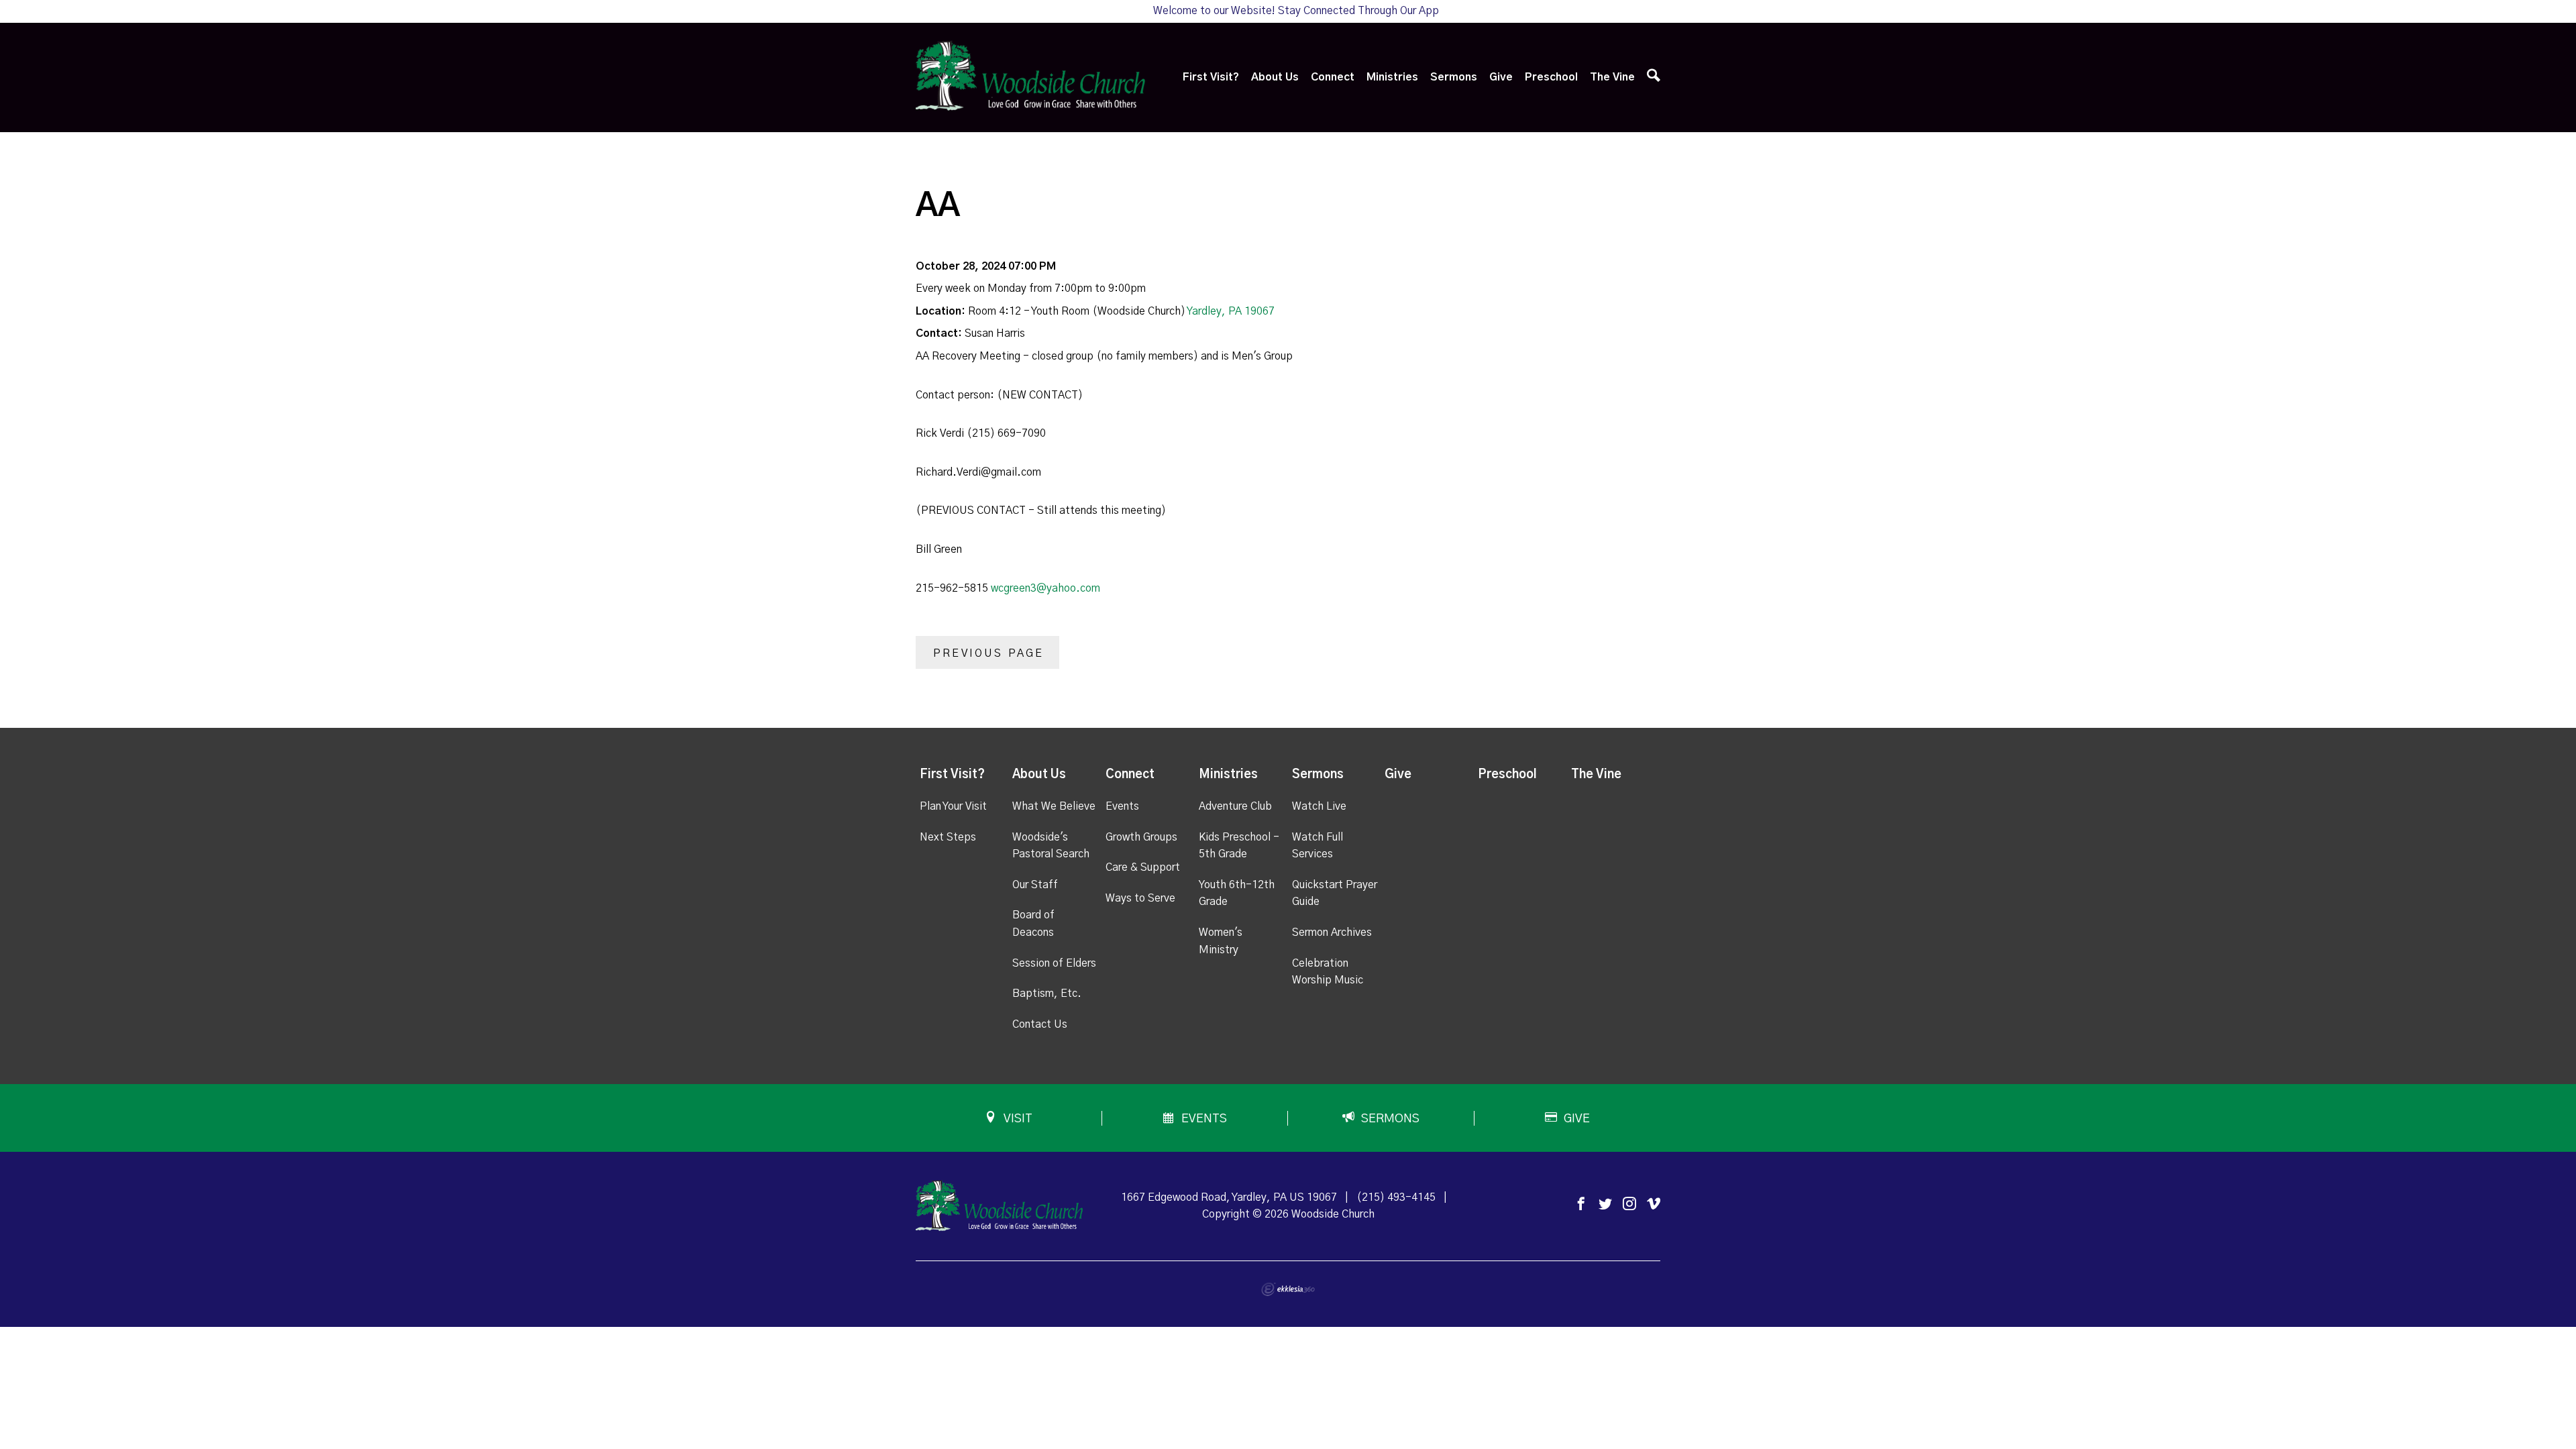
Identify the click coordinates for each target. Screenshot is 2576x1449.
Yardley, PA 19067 (1231, 311)
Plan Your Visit (953, 806)
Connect (1333, 77)
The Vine (1612, 77)
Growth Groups (1141, 837)
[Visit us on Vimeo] (1654, 1204)
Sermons (1454, 77)
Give (1501, 77)
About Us (1275, 77)
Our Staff (1035, 885)
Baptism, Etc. (1047, 994)
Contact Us (1040, 1024)
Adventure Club (1235, 806)
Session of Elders (1054, 963)
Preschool (1551, 77)
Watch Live (1319, 806)
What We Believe (1054, 806)
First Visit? (1211, 77)
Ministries (1392, 77)
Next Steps (948, 837)
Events (1122, 806)
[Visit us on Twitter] (1605, 1204)
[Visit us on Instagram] (1629, 1204)
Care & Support (1143, 867)
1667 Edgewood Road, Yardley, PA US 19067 (1229, 1197)
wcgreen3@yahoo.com (1045, 588)
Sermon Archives (1332, 932)
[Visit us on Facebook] (1581, 1204)
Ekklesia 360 (1288, 1289)
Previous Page (989, 653)
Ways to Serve (1140, 898)
